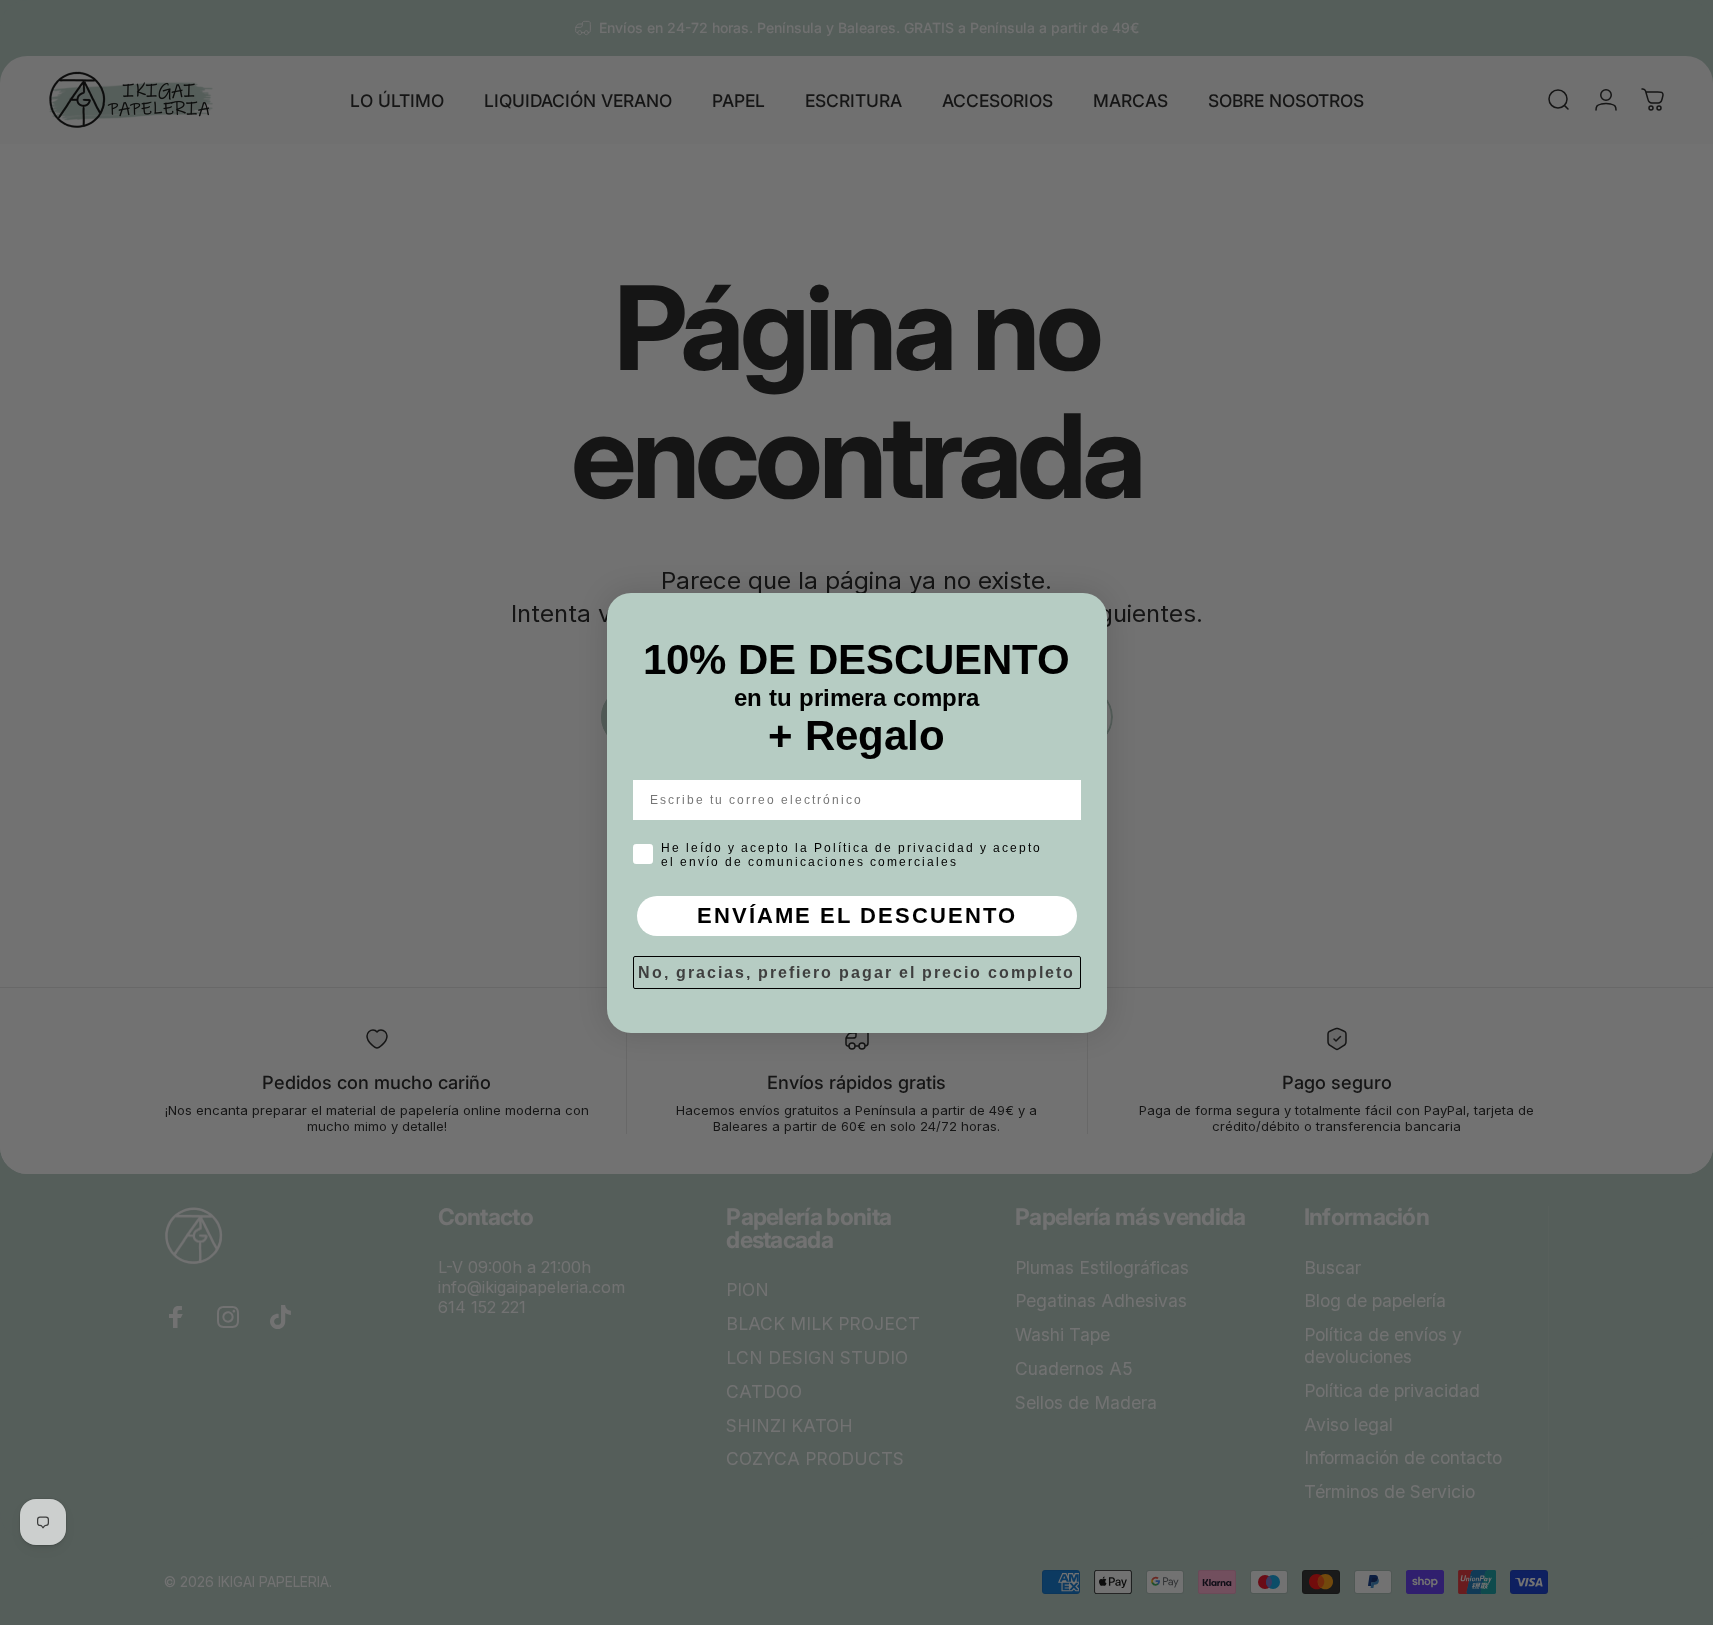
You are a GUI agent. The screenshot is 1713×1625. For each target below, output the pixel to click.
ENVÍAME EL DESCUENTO (857, 915)
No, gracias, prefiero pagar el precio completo (856, 972)
